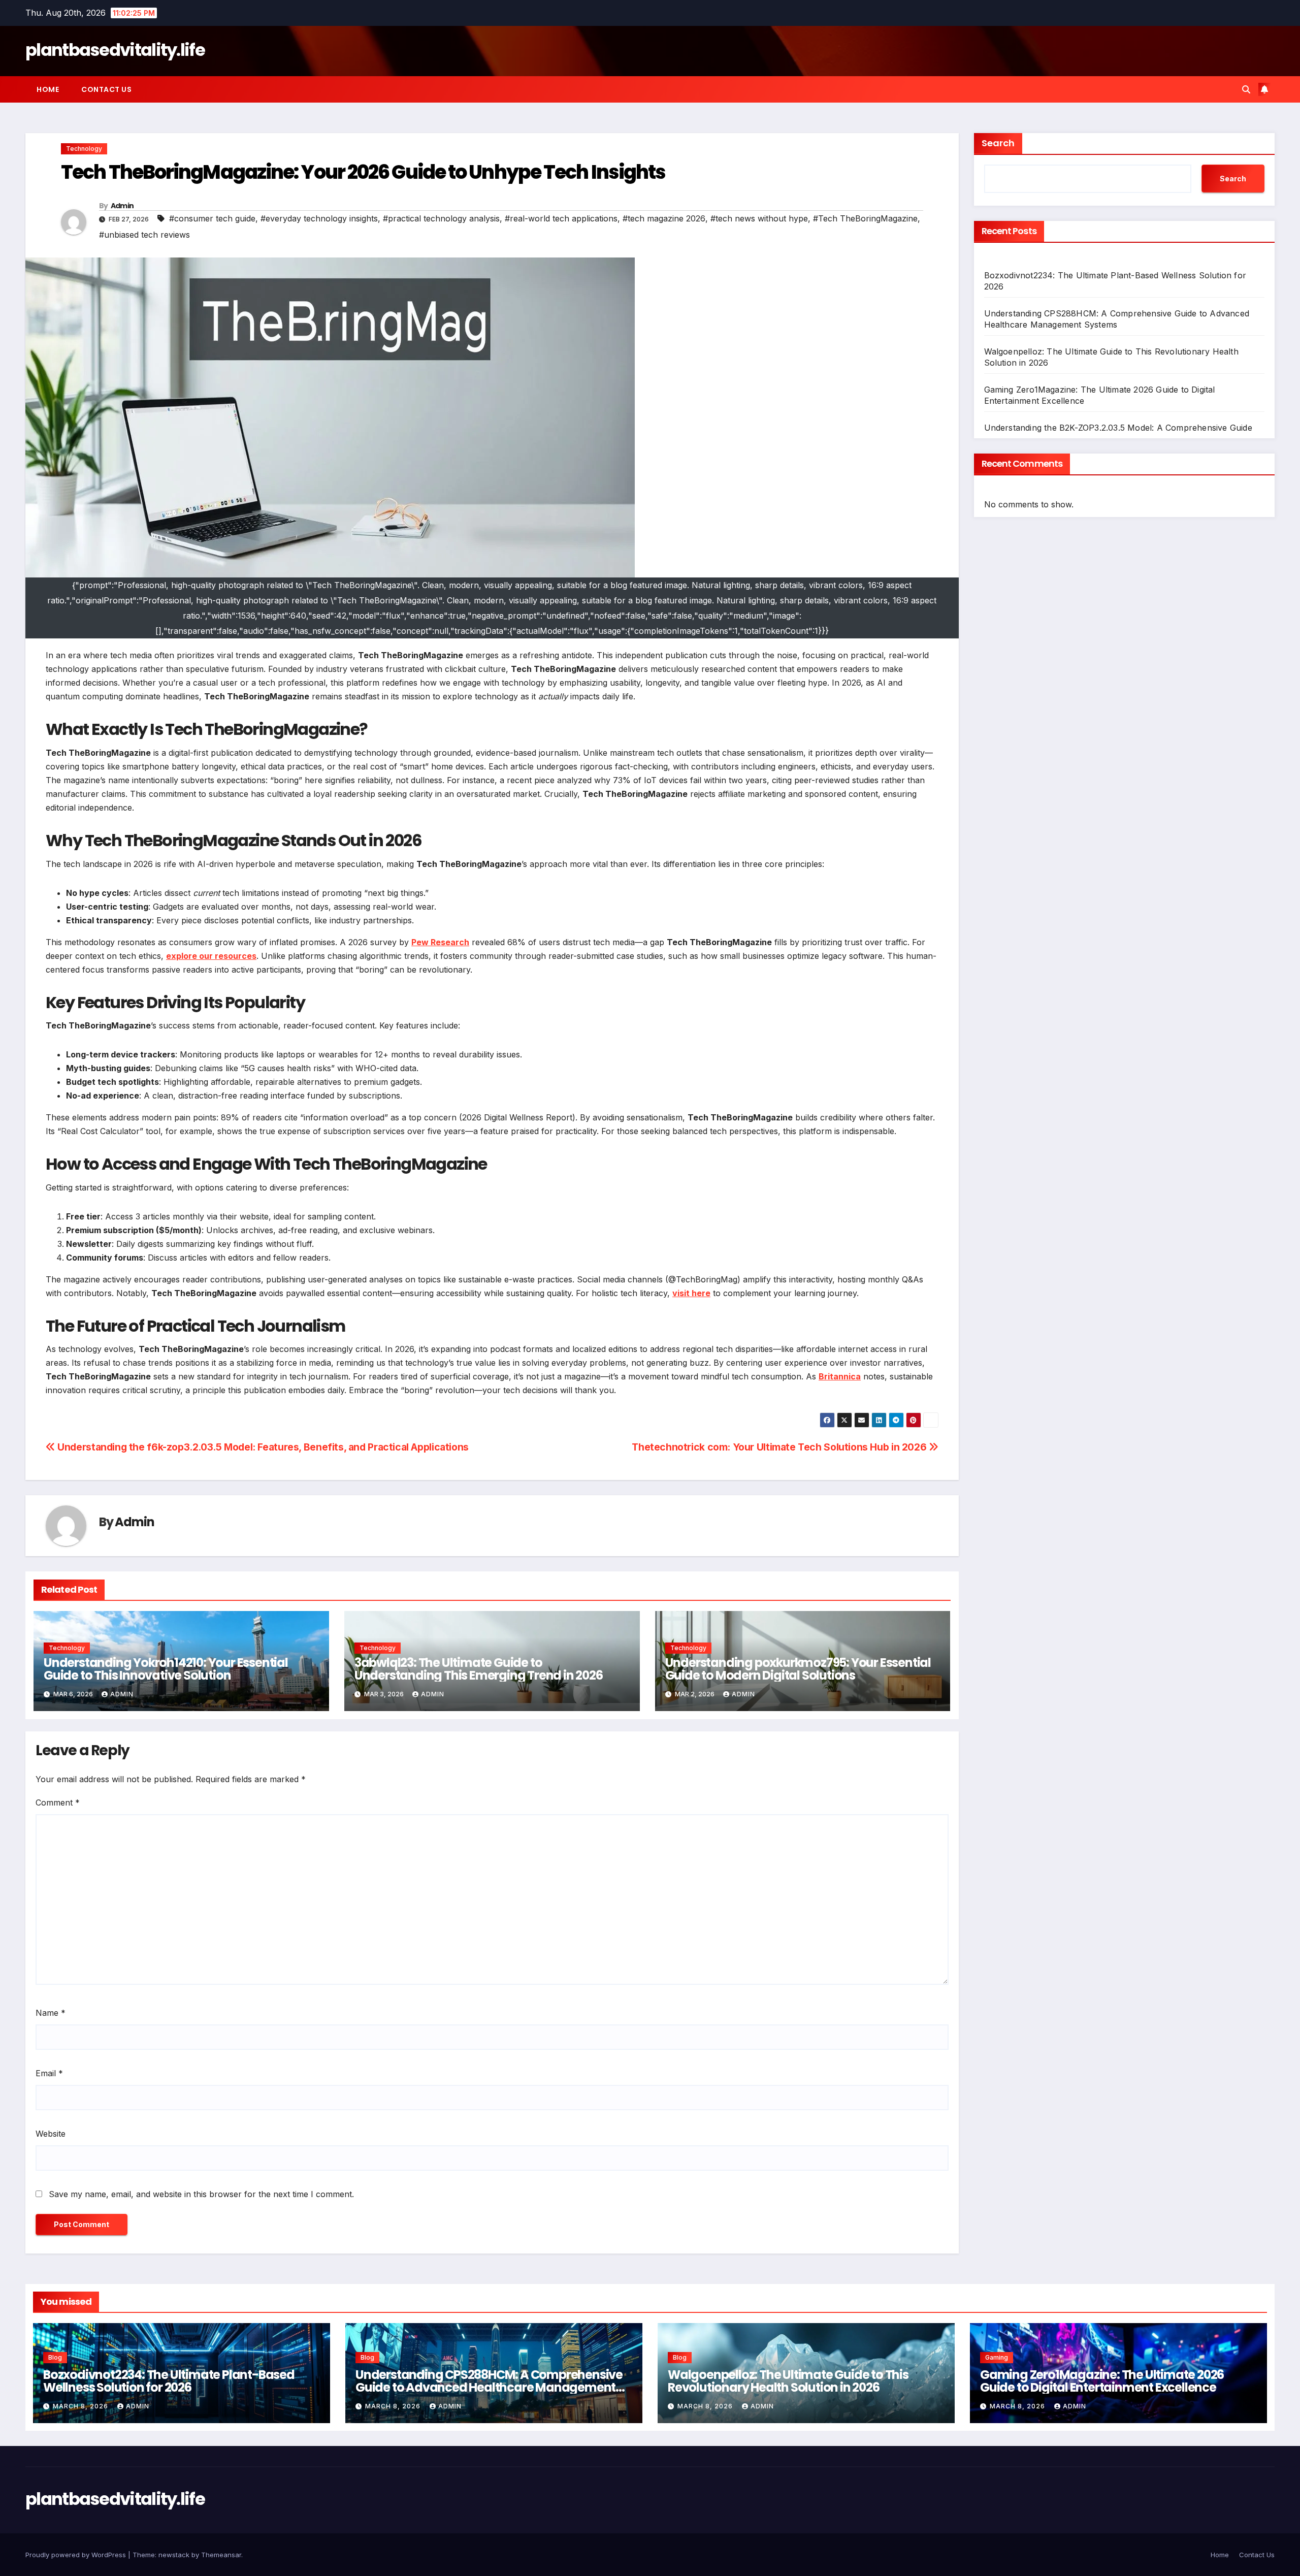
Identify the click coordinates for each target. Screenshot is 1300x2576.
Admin (122, 206)
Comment (58, 1802)
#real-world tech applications (561, 218)
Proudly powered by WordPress (77, 2555)
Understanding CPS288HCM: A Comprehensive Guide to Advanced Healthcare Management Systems (489, 2387)
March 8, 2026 (82, 2406)
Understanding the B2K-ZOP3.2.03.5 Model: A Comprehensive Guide (1118, 428)
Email (49, 2073)
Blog (55, 2357)
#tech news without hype (759, 218)
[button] (1246, 89)
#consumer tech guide (212, 218)
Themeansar (221, 2555)
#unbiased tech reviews (144, 235)
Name (51, 2013)
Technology (84, 149)
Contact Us (106, 89)
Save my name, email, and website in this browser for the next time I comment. (201, 2194)
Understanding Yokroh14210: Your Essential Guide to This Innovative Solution (166, 1669)
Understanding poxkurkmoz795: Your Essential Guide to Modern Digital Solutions (798, 1669)
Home (48, 89)
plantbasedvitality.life (115, 50)
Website (51, 2134)
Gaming (997, 2357)
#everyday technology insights (319, 218)
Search (998, 143)
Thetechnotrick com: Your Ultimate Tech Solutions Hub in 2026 (780, 1447)
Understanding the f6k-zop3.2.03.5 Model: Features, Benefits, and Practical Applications (262, 1447)
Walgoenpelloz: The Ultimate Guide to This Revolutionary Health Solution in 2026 (788, 2381)
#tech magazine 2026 (664, 218)
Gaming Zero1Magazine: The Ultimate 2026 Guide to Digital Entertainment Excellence (1102, 2381)
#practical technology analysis (441, 218)
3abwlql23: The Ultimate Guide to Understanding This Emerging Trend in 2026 (479, 1669)
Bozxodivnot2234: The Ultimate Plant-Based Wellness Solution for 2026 (169, 2381)
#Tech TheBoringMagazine (865, 218)
